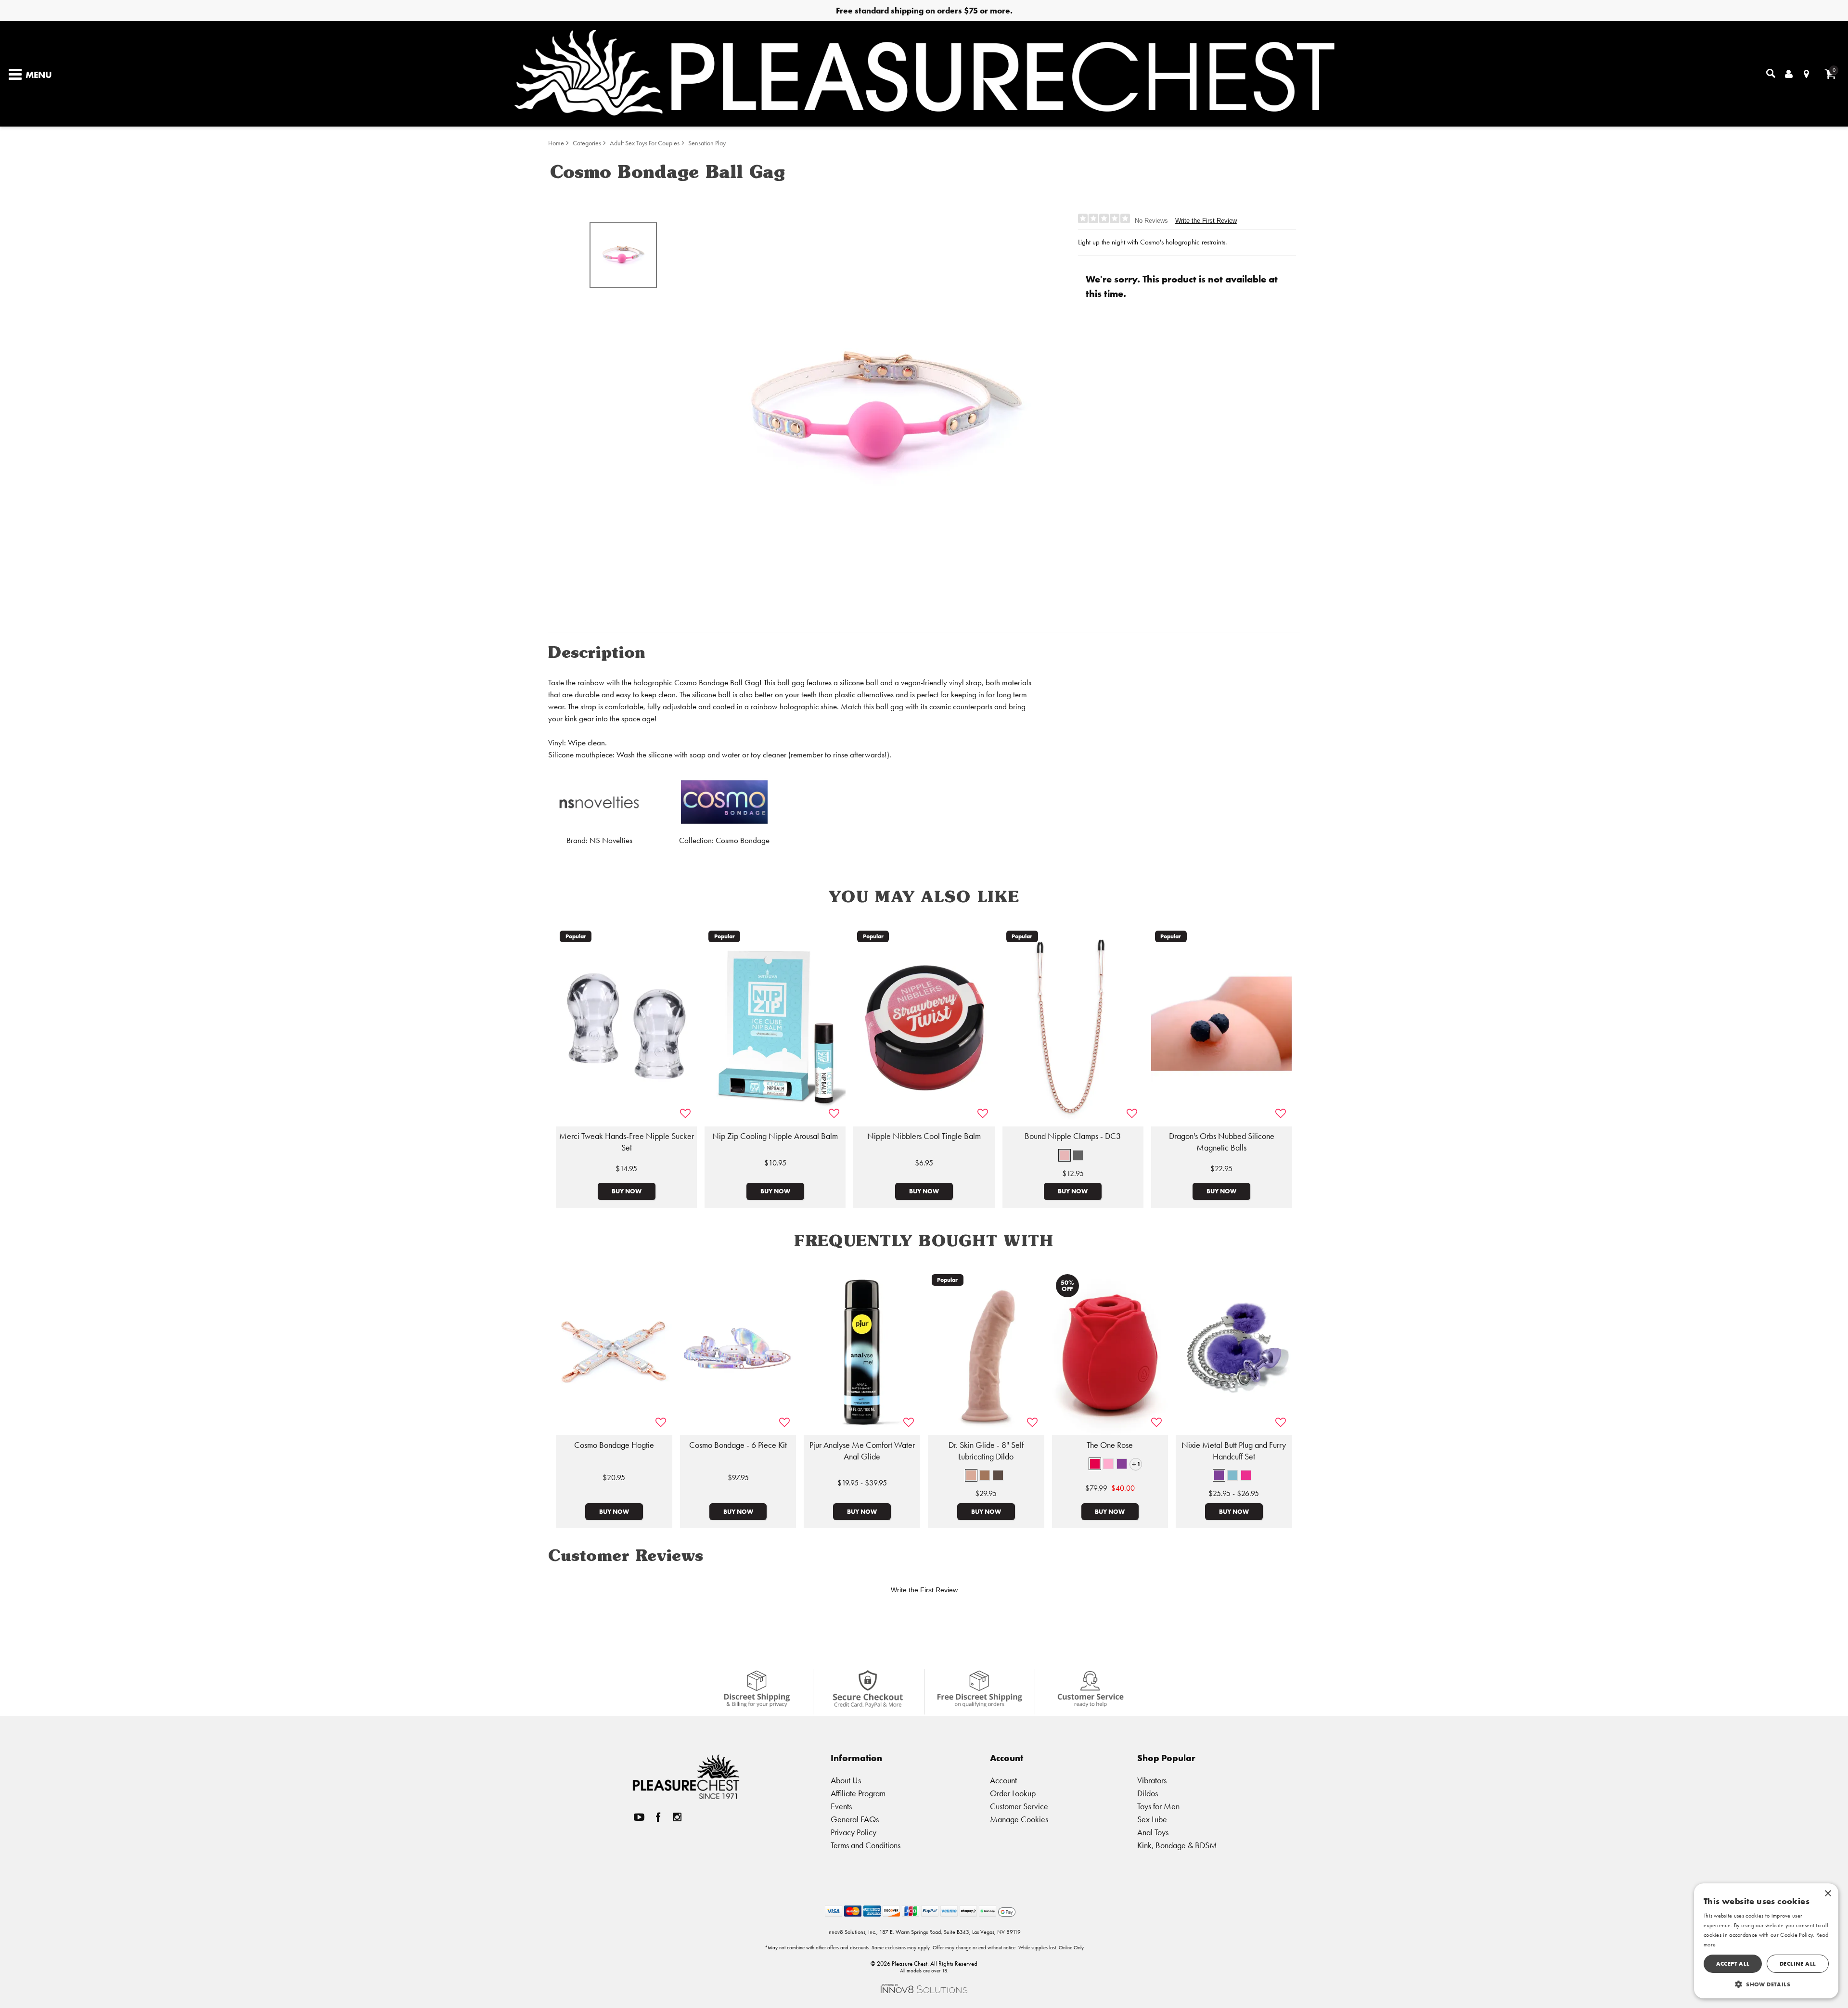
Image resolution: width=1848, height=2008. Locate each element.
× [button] (1828, 1894)
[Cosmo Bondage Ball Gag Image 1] (886, 412)
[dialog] (1766, 1941)
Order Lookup (1013, 1793)
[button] (1065, 1155)
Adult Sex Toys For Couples (645, 143)
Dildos (1148, 1793)
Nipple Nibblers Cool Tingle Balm (924, 1136)
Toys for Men (1158, 1806)
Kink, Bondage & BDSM (1177, 1845)
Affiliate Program (858, 1793)
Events (841, 1806)
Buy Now (627, 1191)
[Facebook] (658, 1817)
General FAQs (855, 1819)
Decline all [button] (1798, 1963)
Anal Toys (1153, 1832)
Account (1003, 1780)
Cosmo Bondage (743, 840)
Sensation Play (707, 143)
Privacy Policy (853, 1832)
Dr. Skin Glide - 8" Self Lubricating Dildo (986, 1451)
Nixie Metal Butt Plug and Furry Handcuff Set (1234, 1451)
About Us (846, 1780)
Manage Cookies (1019, 1819)
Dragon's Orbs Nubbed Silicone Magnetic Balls (1222, 1142)
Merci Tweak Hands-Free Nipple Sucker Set (627, 1142)
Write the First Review (1206, 221)
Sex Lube (1152, 1819)
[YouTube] (639, 1817)
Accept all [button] (1733, 1963)
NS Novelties (611, 840)
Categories (587, 143)
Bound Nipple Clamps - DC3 (1073, 1136)
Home (556, 143)
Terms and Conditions (866, 1845)
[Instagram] (677, 1817)
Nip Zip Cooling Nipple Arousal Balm (775, 1136)
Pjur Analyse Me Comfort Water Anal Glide (862, 1451)
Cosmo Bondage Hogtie (614, 1445)
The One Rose (1110, 1445)
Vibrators (1152, 1780)
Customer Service (1019, 1806)
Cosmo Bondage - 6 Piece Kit (738, 1445)
